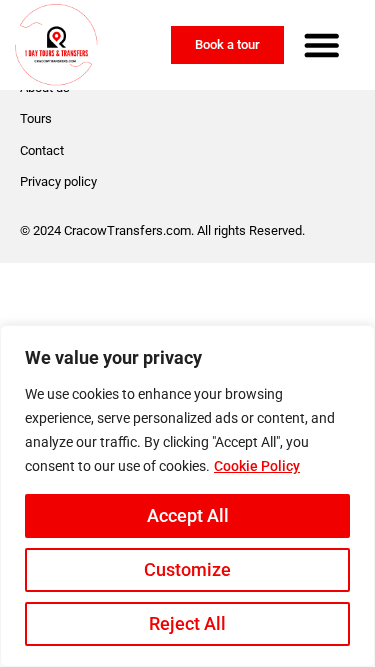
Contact (42, 150)
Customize (187, 569)
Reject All (187, 623)
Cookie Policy (257, 466)
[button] (322, 45)
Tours (36, 118)
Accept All (188, 515)
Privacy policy (58, 181)
